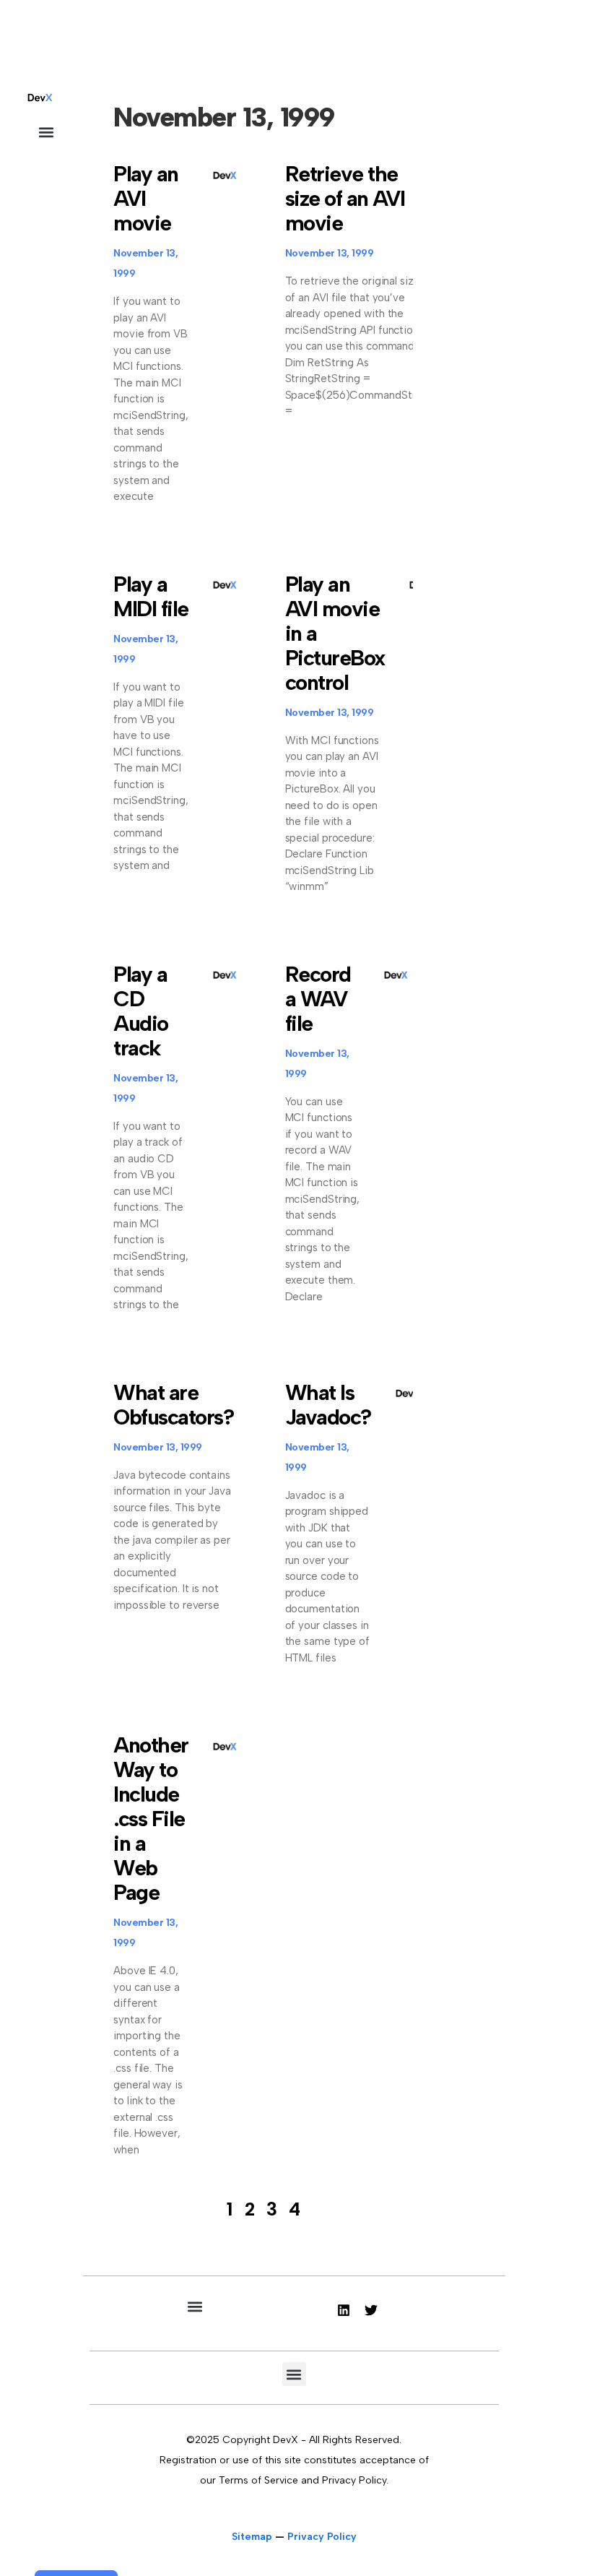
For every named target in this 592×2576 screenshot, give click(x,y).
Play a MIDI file (151, 596)
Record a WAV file (318, 999)
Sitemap (252, 2537)
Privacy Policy (322, 2537)
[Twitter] (371, 2310)
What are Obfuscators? (173, 1405)
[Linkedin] (344, 2310)
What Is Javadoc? (328, 1405)
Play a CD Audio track (141, 1011)
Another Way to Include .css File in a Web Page (151, 1819)
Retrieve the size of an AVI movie (345, 198)
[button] (46, 132)
